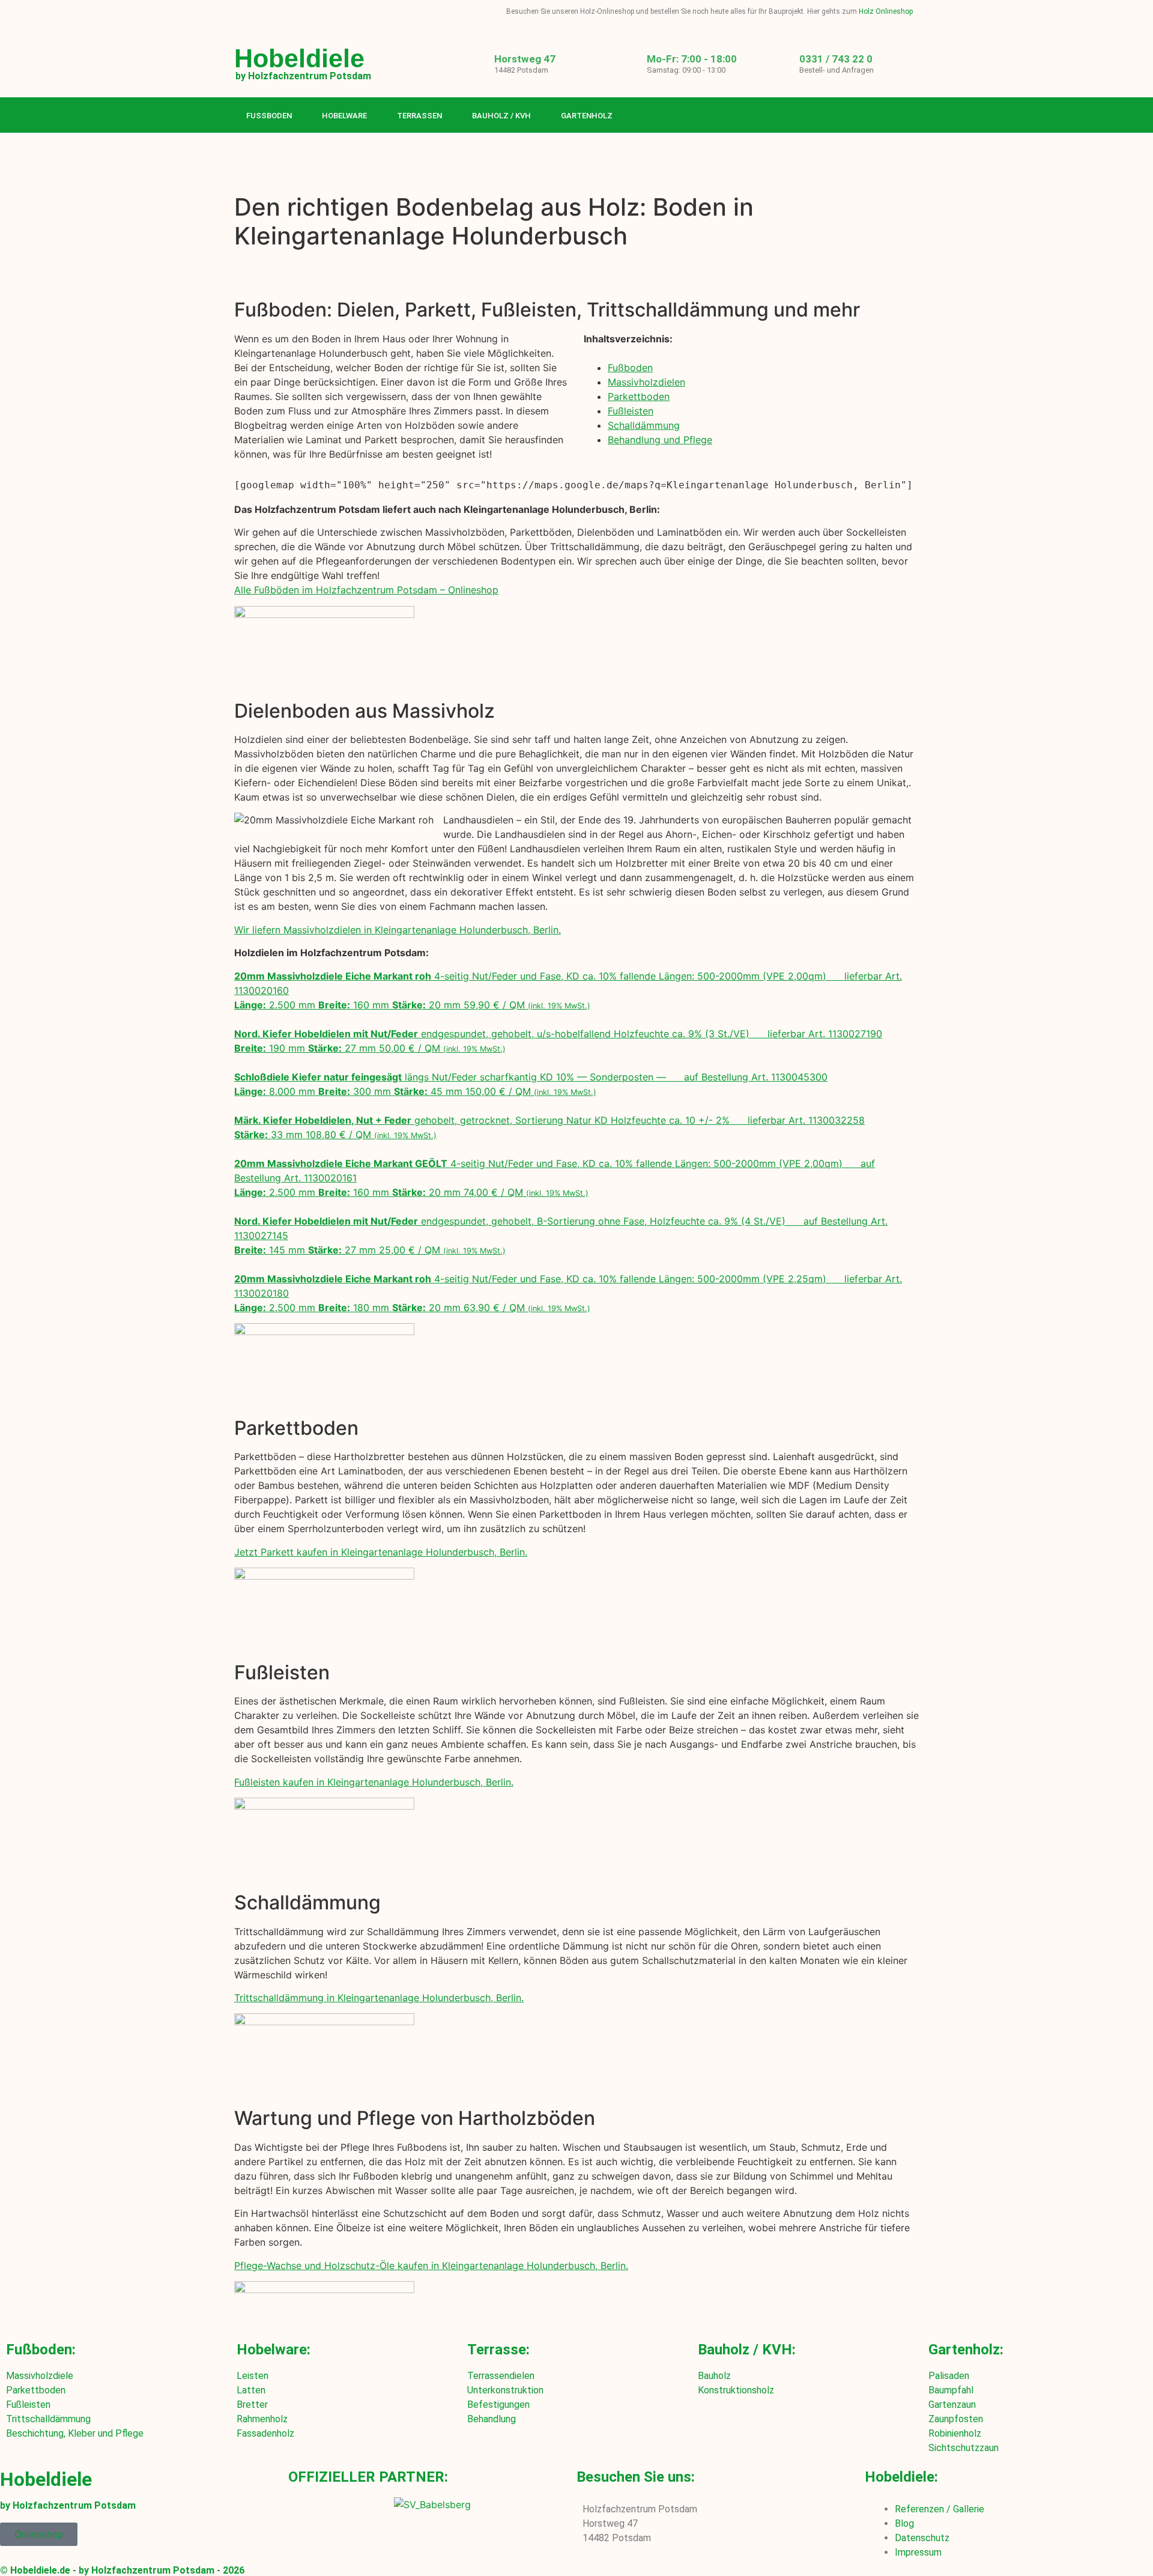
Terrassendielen (501, 2376)
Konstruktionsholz (736, 2390)
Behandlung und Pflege (660, 440)
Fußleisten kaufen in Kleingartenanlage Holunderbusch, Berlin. (374, 1782)
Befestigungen (498, 2405)
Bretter (252, 2405)
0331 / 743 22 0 (836, 59)
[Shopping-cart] (910, 116)
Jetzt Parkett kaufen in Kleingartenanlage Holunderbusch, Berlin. (381, 1552)
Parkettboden (639, 396)
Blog (904, 2523)
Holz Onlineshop (886, 11)
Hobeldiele (299, 58)
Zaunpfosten (956, 2419)
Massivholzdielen (646, 382)
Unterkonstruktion (505, 2390)
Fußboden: (41, 2350)
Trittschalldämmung (48, 2419)
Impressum (918, 2552)
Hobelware (344, 116)
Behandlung (492, 2419)
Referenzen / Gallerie (940, 2509)
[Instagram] (885, 116)
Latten (251, 2390)
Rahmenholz (262, 2419)
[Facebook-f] (861, 116)
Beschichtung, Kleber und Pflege (75, 2433)
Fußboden (269, 116)
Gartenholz (587, 116)
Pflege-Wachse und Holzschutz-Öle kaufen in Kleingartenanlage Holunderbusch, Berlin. (431, 2265)
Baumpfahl (951, 2390)
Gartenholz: (966, 2350)
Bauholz (714, 2376)
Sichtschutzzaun (964, 2448)
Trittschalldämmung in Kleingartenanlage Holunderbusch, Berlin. (379, 1998)
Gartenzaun (952, 2405)
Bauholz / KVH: (747, 2350)
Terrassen (419, 116)
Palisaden (949, 2376)
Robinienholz (955, 2433)
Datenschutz (922, 2538)
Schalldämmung (644, 425)
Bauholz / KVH (501, 116)
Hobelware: (274, 2350)
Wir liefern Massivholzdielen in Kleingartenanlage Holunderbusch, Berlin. (398, 930)
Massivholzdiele (40, 2376)
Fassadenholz (265, 2433)
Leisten (253, 2376)
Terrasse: (498, 2350)
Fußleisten (631, 411)
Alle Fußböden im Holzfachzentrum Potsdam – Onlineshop (366, 590)
